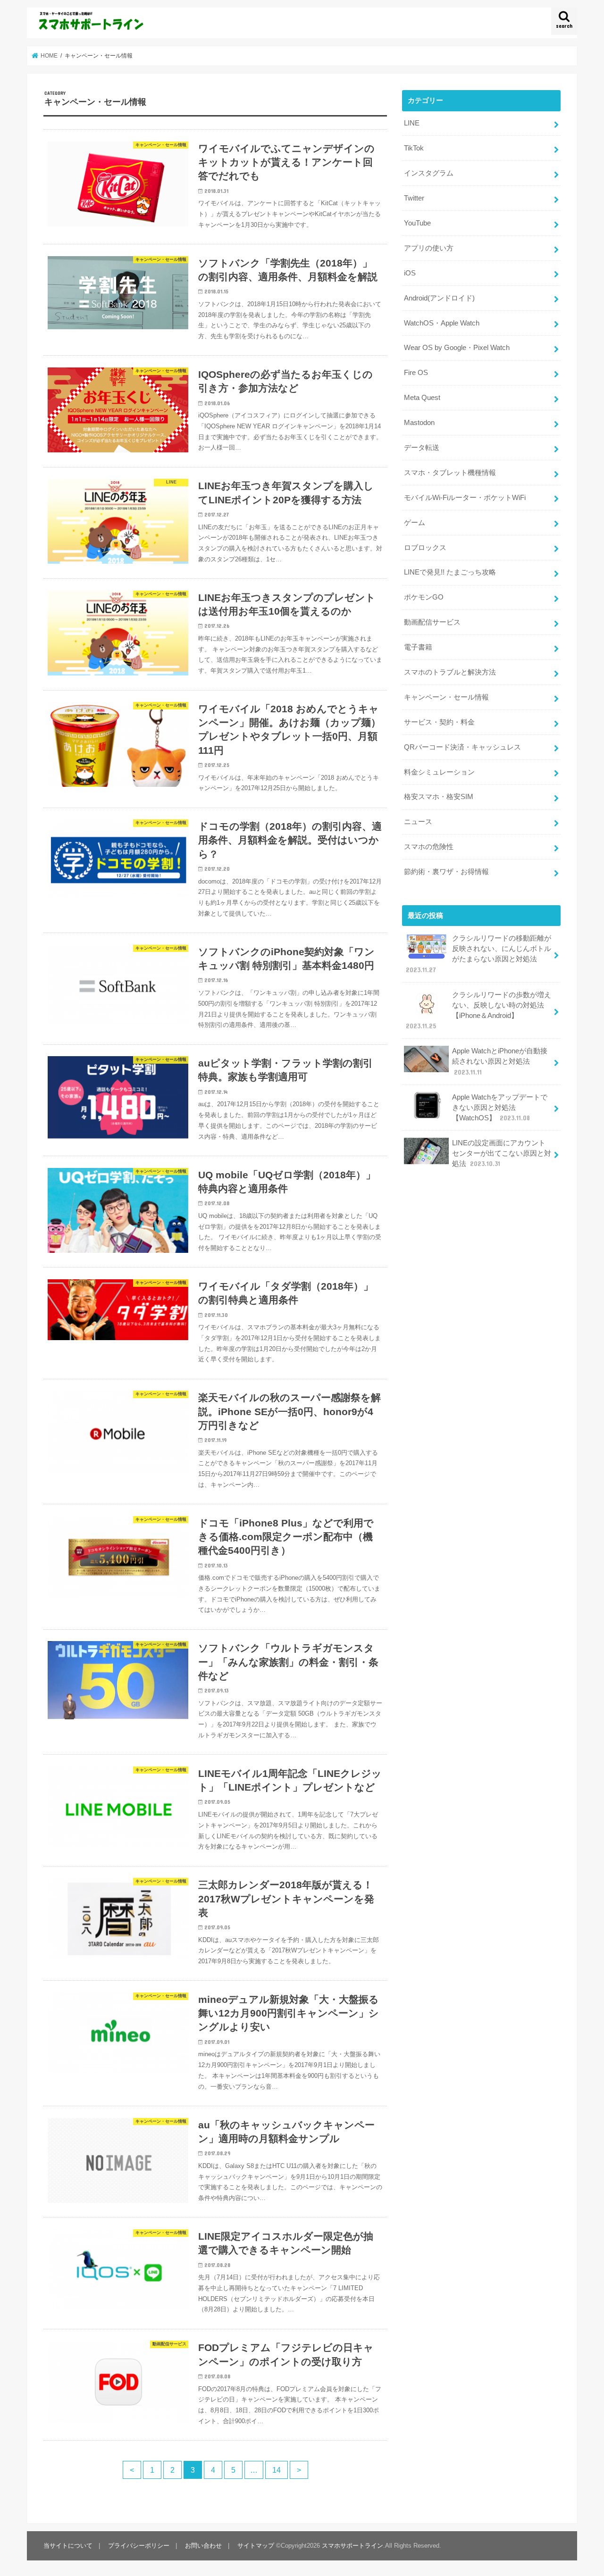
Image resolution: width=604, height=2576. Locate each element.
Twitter (414, 198)
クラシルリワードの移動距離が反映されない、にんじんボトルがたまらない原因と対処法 (478, 954)
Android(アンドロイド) (439, 298)
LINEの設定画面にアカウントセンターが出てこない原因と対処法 (502, 1153)
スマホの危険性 (429, 847)
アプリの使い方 (429, 248)
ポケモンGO (424, 597)
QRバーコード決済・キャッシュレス (462, 747)
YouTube (417, 223)
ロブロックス (425, 548)
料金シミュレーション (439, 772)
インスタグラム (429, 173)
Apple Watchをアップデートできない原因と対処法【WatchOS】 (500, 1108)
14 (277, 2470)
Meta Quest (422, 398)
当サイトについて (68, 2546)
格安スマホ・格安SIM (439, 797)
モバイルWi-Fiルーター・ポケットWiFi (465, 498)
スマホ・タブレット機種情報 (450, 473)
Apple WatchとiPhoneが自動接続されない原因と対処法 (500, 1061)
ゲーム (415, 523)
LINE (412, 123)
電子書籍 (418, 647)
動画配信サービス (432, 622)
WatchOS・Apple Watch (442, 323)
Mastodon (419, 423)
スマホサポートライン (352, 2546)
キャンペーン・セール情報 (446, 697)
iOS (410, 273)
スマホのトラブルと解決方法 (450, 672)
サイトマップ (256, 2546)
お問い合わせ (203, 2546)
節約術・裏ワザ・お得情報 (446, 872)
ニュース (418, 822)
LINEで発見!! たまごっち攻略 (450, 572)
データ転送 (422, 448)
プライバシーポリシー (139, 2546)
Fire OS (416, 373)
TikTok (414, 148)
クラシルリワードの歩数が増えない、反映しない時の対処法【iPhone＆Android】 (478, 1011)
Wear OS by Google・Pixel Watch (457, 348)
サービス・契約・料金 (439, 722)
